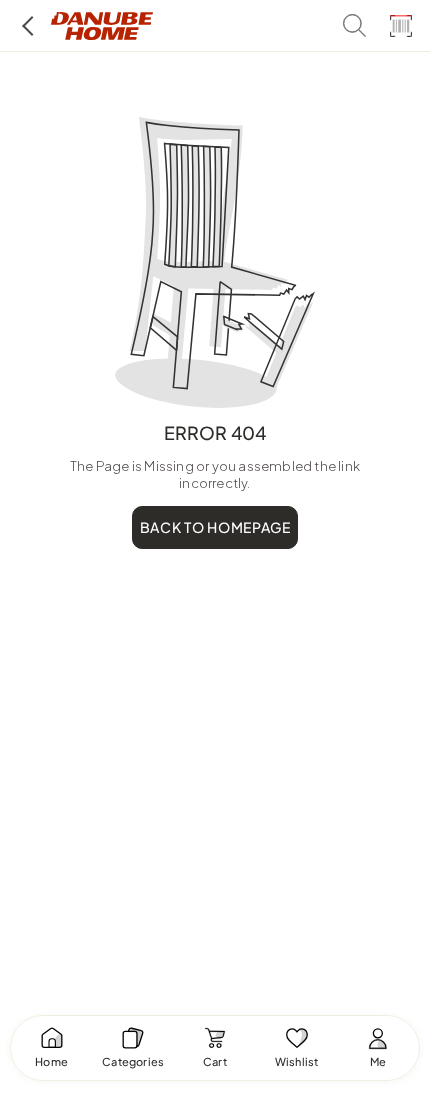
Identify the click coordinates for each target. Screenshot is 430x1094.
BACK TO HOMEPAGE (215, 527)
